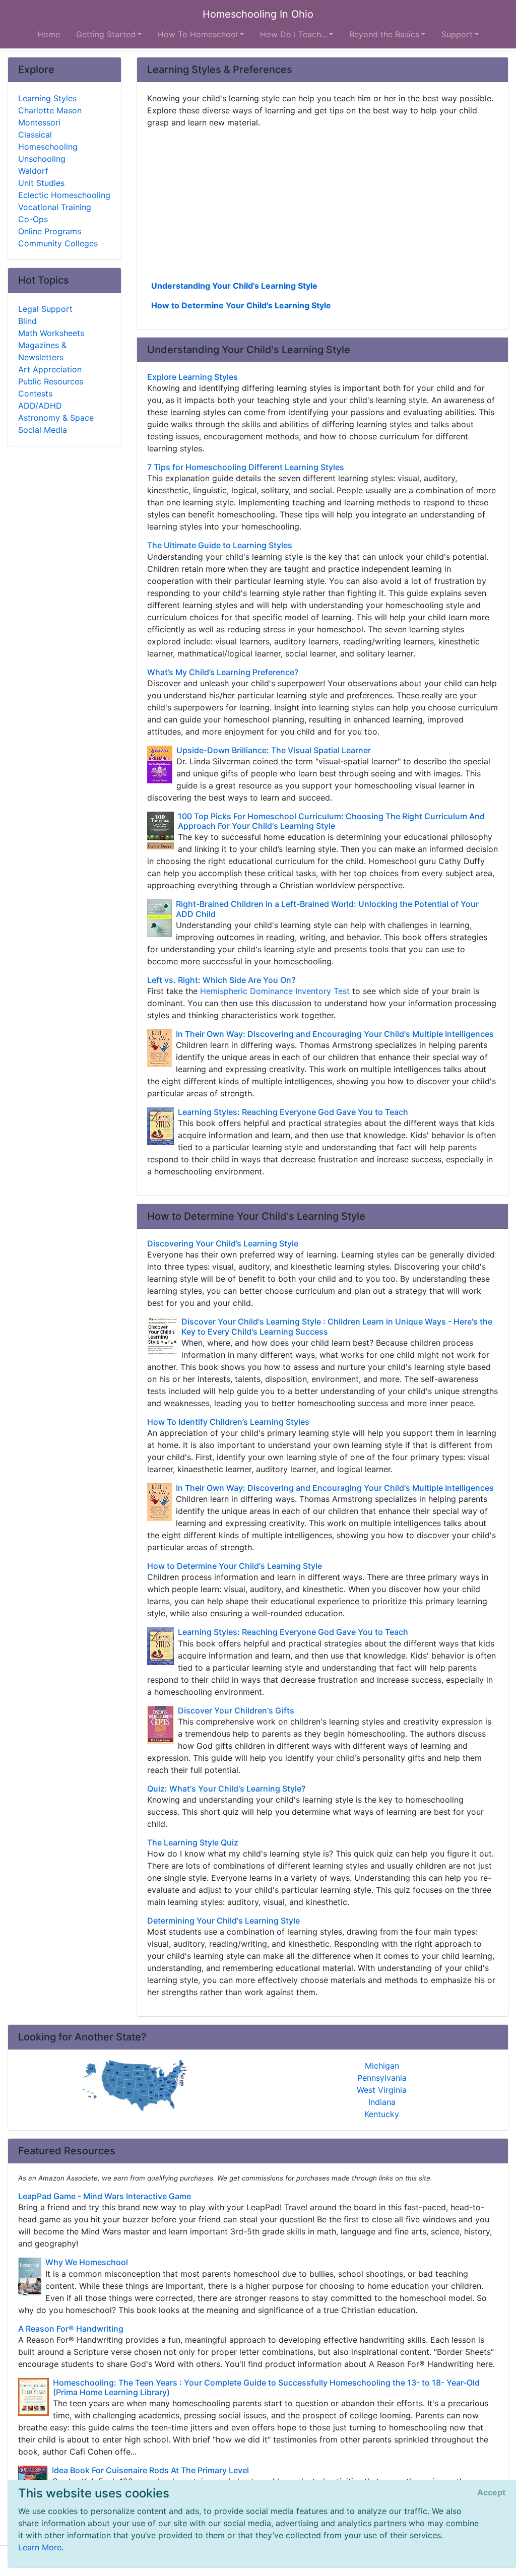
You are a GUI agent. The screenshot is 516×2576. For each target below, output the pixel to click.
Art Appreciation (50, 369)
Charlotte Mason (50, 110)
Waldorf (33, 171)
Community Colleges (58, 243)
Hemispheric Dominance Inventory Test (275, 991)
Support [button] (457, 34)
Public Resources (51, 381)
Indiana (382, 2102)
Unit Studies (41, 183)
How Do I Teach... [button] (294, 34)
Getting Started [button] (106, 34)
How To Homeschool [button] (198, 34)
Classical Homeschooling (48, 141)
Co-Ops (33, 219)
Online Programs (50, 231)
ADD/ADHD (40, 406)
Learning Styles (47, 98)
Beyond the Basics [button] (384, 34)
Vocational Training (55, 207)
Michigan (382, 2066)
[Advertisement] (322, 203)
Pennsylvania (382, 2078)
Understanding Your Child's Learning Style (234, 286)
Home (49, 34)
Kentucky (382, 2114)
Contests (35, 393)
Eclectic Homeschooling (64, 195)
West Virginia (382, 2090)
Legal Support (45, 309)
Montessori (39, 122)
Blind (27, 321)
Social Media (43, 430)
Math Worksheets (51, 333)
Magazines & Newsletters (42, 351)
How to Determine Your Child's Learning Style (241, 305)
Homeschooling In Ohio (258, 14)
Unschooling (42, 159)
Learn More (40, 2547)
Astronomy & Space (56, 418)
